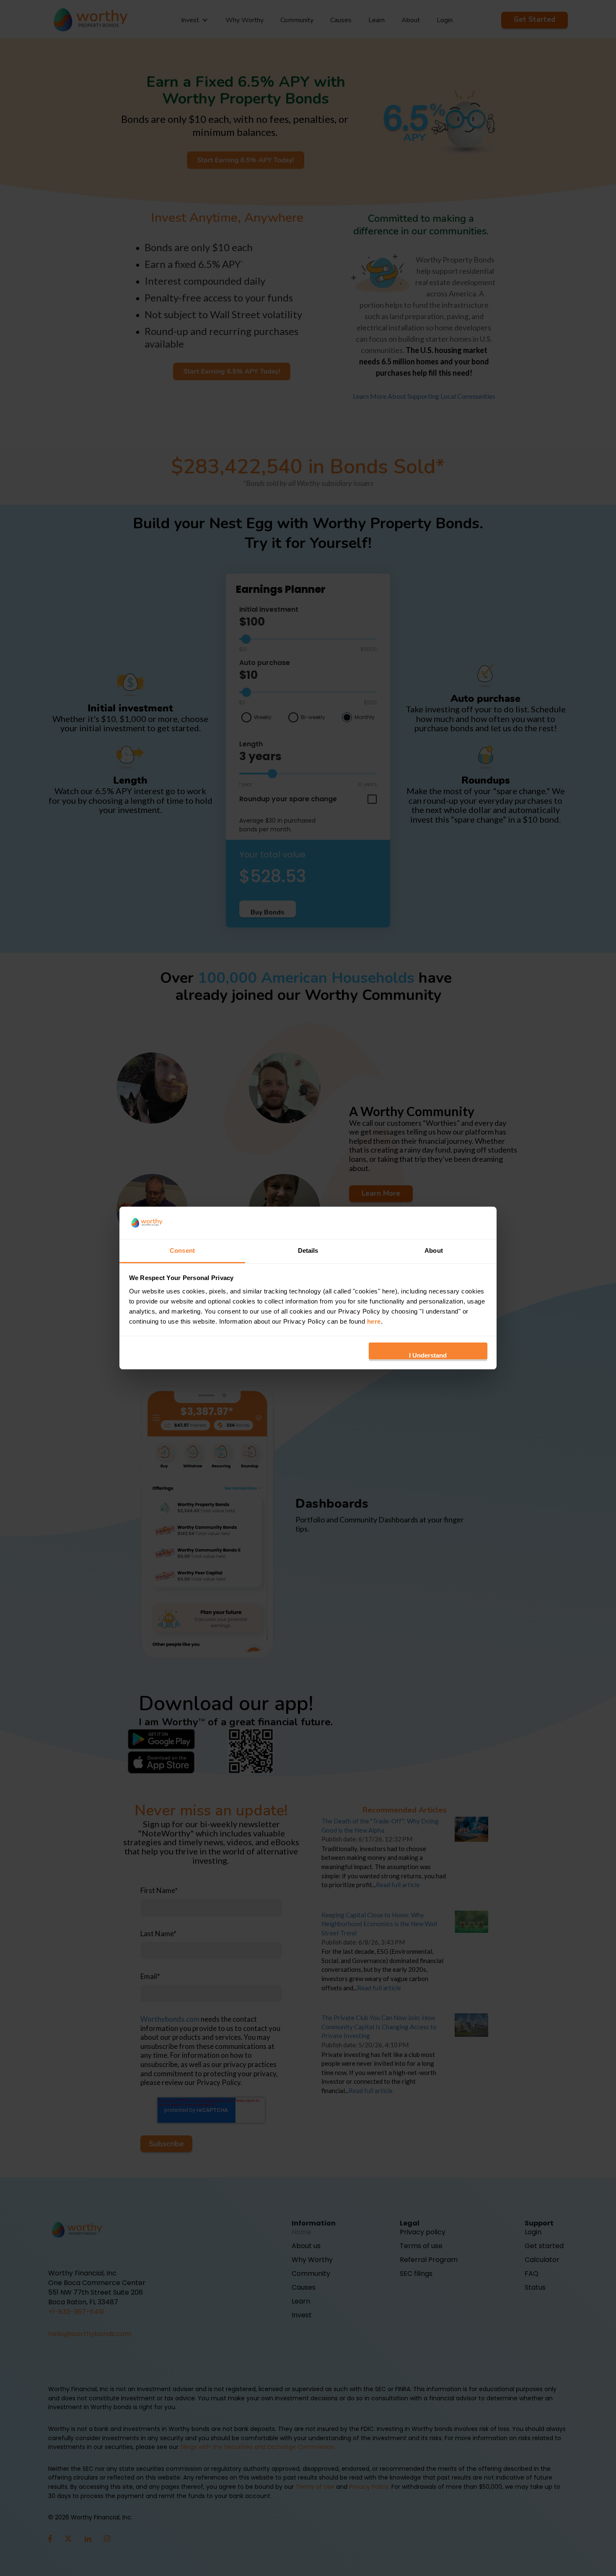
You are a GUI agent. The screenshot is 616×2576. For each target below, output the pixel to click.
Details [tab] (308, 1250)
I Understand (428, 1355)
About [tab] (434, 1250)
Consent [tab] (182, 1250)
